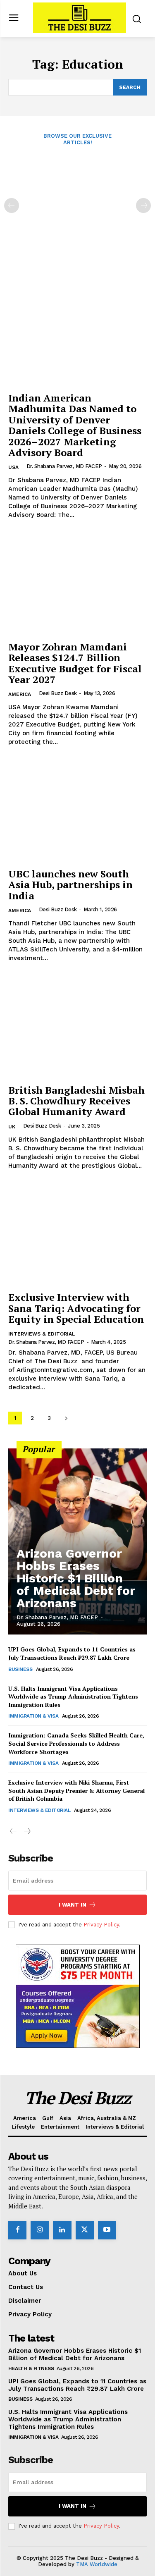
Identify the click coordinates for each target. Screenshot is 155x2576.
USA (13, 467)
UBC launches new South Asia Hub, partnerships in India (70, 885)
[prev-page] (12, 206)
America (20, 694)
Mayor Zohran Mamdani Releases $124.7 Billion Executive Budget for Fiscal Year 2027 (75, 663)
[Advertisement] (77, 200)
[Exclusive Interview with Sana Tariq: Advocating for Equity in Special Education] (77, 1235)
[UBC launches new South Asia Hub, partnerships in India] (77, 811)
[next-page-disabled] (143, 206)
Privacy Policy (101, 1925)
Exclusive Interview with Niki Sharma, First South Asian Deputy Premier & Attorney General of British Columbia (76, 1790)
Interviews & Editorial (42, 1334)
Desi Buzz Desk (58, 693)
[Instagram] (40, 2230)
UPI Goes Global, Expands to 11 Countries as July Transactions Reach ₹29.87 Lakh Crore (72, 1653)
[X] (85, 2230)
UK (12, 1127)
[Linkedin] (62, 2230)
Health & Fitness (31, 2368)
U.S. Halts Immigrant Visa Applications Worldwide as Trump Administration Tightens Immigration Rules (73, 1697)
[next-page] (66, 1418)
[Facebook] (17, 2230)
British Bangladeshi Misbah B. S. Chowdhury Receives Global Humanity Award (76, 1101)
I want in (73, 1905)
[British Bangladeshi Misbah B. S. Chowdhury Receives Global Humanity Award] (77, 1028)
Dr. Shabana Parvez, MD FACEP (64, 466)
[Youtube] (107, 2230)
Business (20, 1669)
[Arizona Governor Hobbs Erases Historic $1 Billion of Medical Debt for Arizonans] (77, 1541)
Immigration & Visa (33, 1716)
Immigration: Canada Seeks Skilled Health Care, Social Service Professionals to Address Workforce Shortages (76, 1743)
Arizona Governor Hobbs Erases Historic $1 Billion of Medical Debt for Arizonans (76, 1578)
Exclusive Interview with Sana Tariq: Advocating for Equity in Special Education (76, 1308)
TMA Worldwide (97, 2564)
